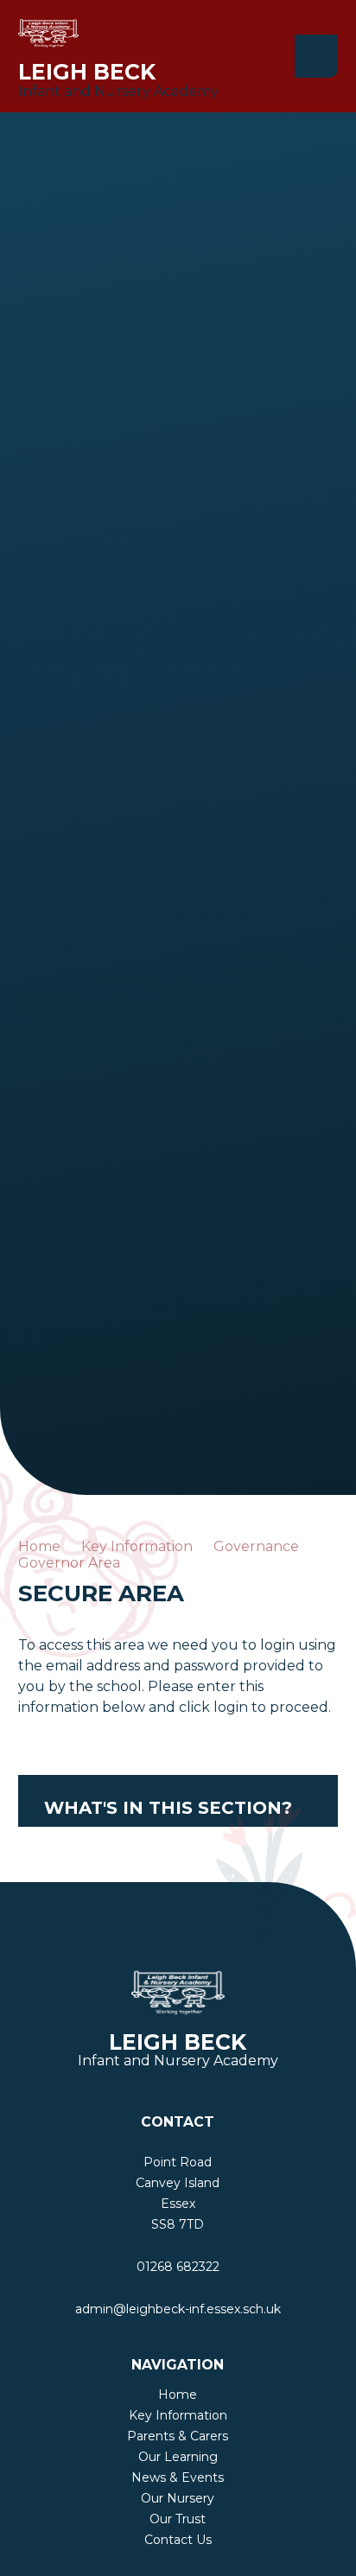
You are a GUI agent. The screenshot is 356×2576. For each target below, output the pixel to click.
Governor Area (69, 1563)
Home (39, 1546)
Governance (256, 1546)
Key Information (137, 1546)
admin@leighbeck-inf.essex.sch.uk (178, 2309)
